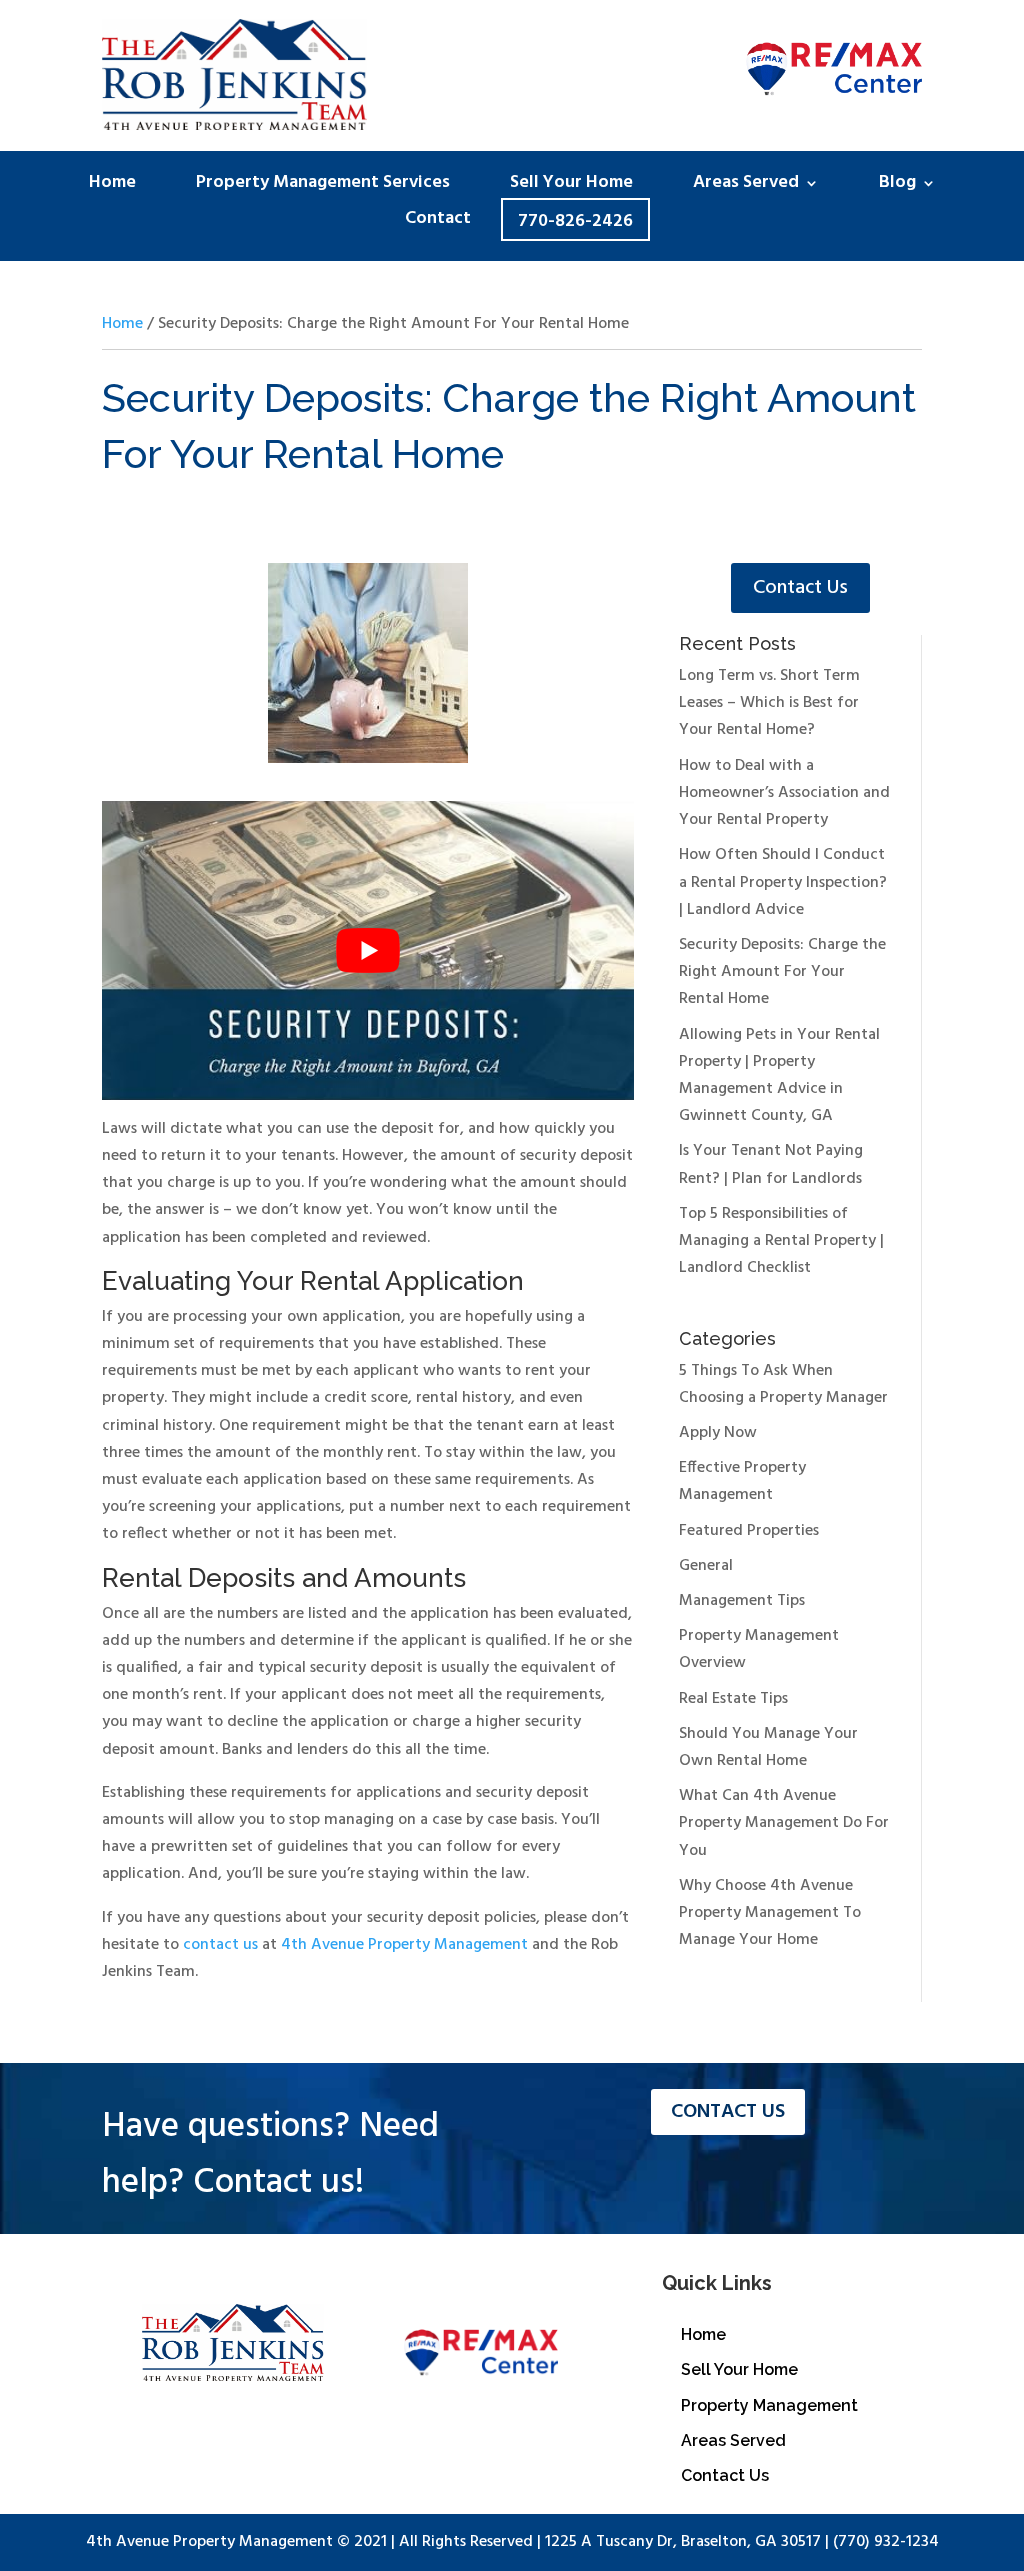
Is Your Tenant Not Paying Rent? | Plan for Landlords (771, 1164)
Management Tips (742, 1601)
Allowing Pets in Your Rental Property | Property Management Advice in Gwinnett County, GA (779, 1076)
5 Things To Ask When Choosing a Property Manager (783, 1384)
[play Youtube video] (367, 950)
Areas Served (746, 186)
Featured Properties (749, 1531)
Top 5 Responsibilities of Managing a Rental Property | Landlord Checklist (781, 1241)
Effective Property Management (742, 1481)
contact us (220, 1945)
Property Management (769, 2405)
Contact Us (800, 588)
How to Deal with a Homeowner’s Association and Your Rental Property (784, 793)
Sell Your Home (571, 186)
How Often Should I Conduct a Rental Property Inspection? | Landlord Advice (783, 882)
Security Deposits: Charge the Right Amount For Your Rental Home (782, 972)
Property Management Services (323, 186)
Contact (438, 222)
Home (112, 186)
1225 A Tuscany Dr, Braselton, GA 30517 (683, 2542)
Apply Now (718, 1433)
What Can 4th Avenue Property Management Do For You (784, 1823)
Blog (897, 186)
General (706, 1566)
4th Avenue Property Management (404, 1945)
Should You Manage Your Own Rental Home (768, 1747)
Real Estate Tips (733, 1699)
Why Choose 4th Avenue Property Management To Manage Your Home (770, 1913)
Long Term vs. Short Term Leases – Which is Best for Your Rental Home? (769, 703)
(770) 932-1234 (886, 2542)
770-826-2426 (575, 222)
